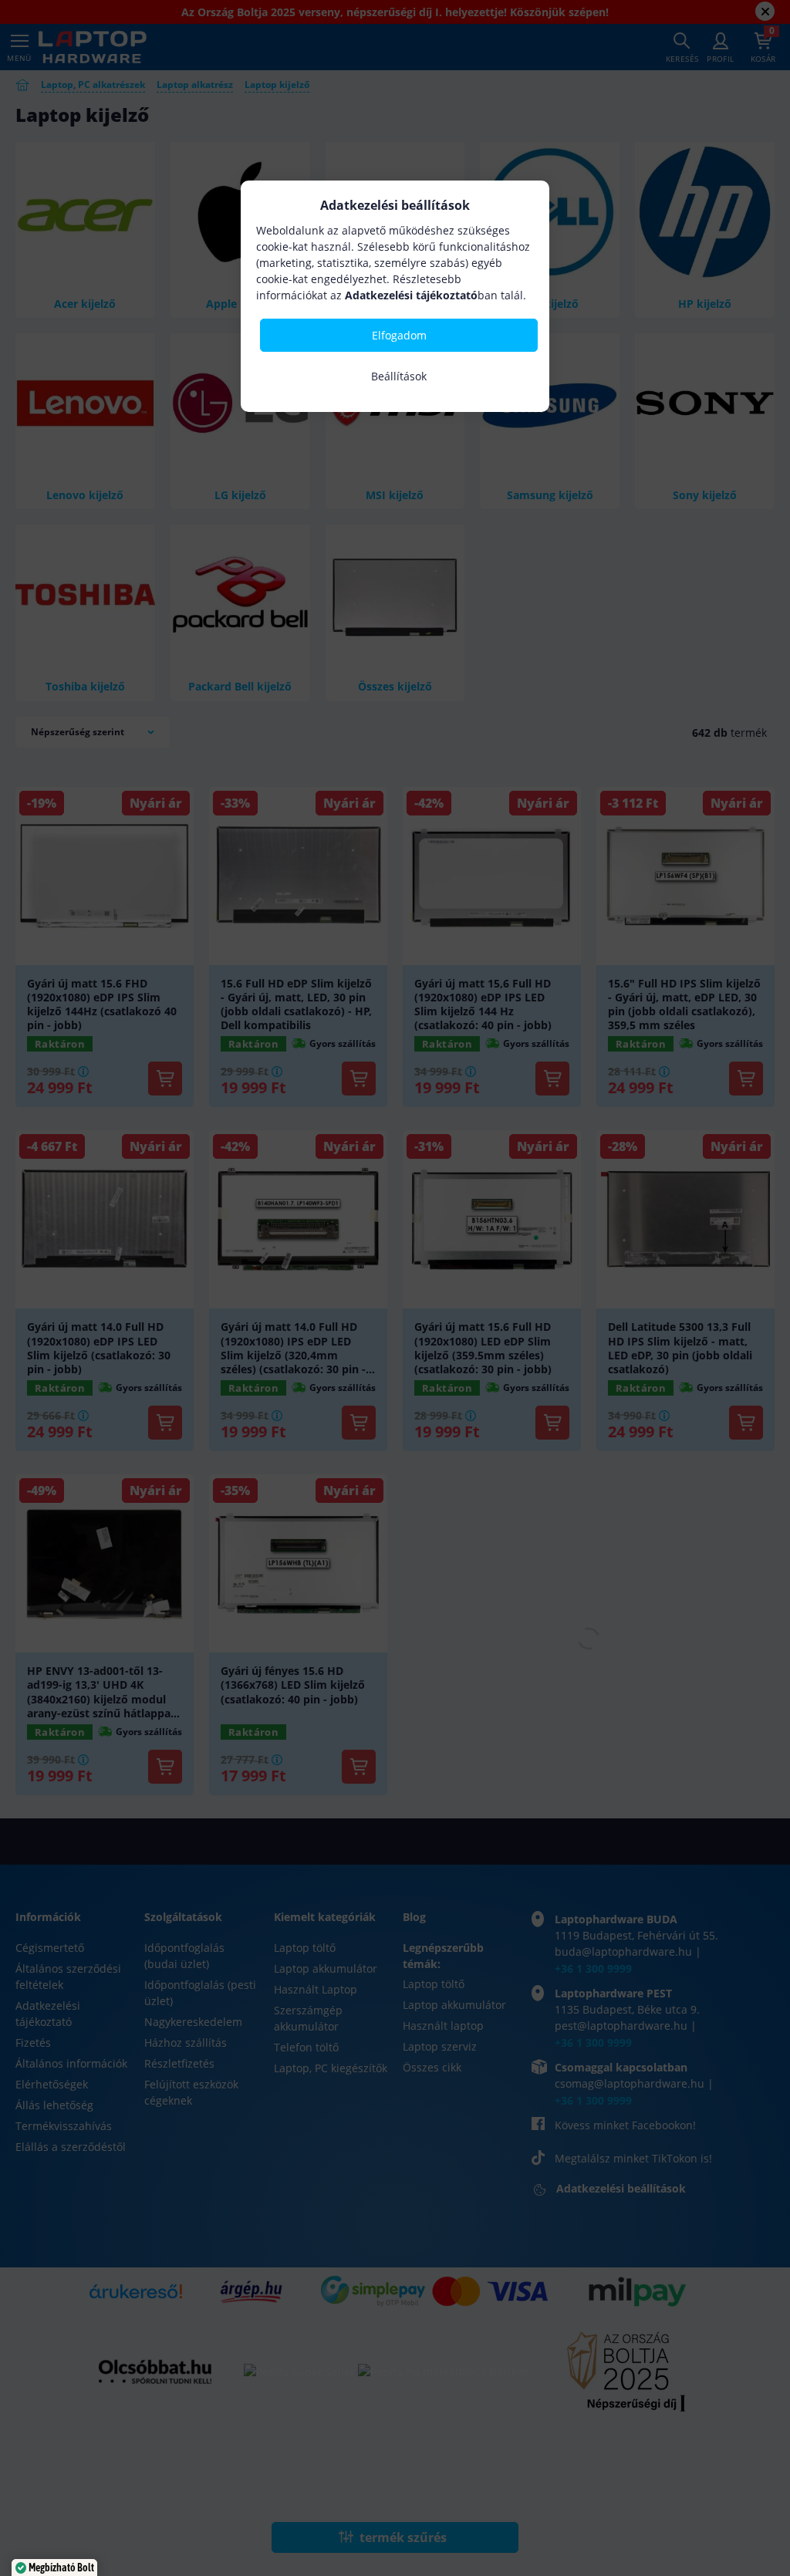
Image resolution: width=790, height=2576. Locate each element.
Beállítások (399, 376)
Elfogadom (399, 335)
